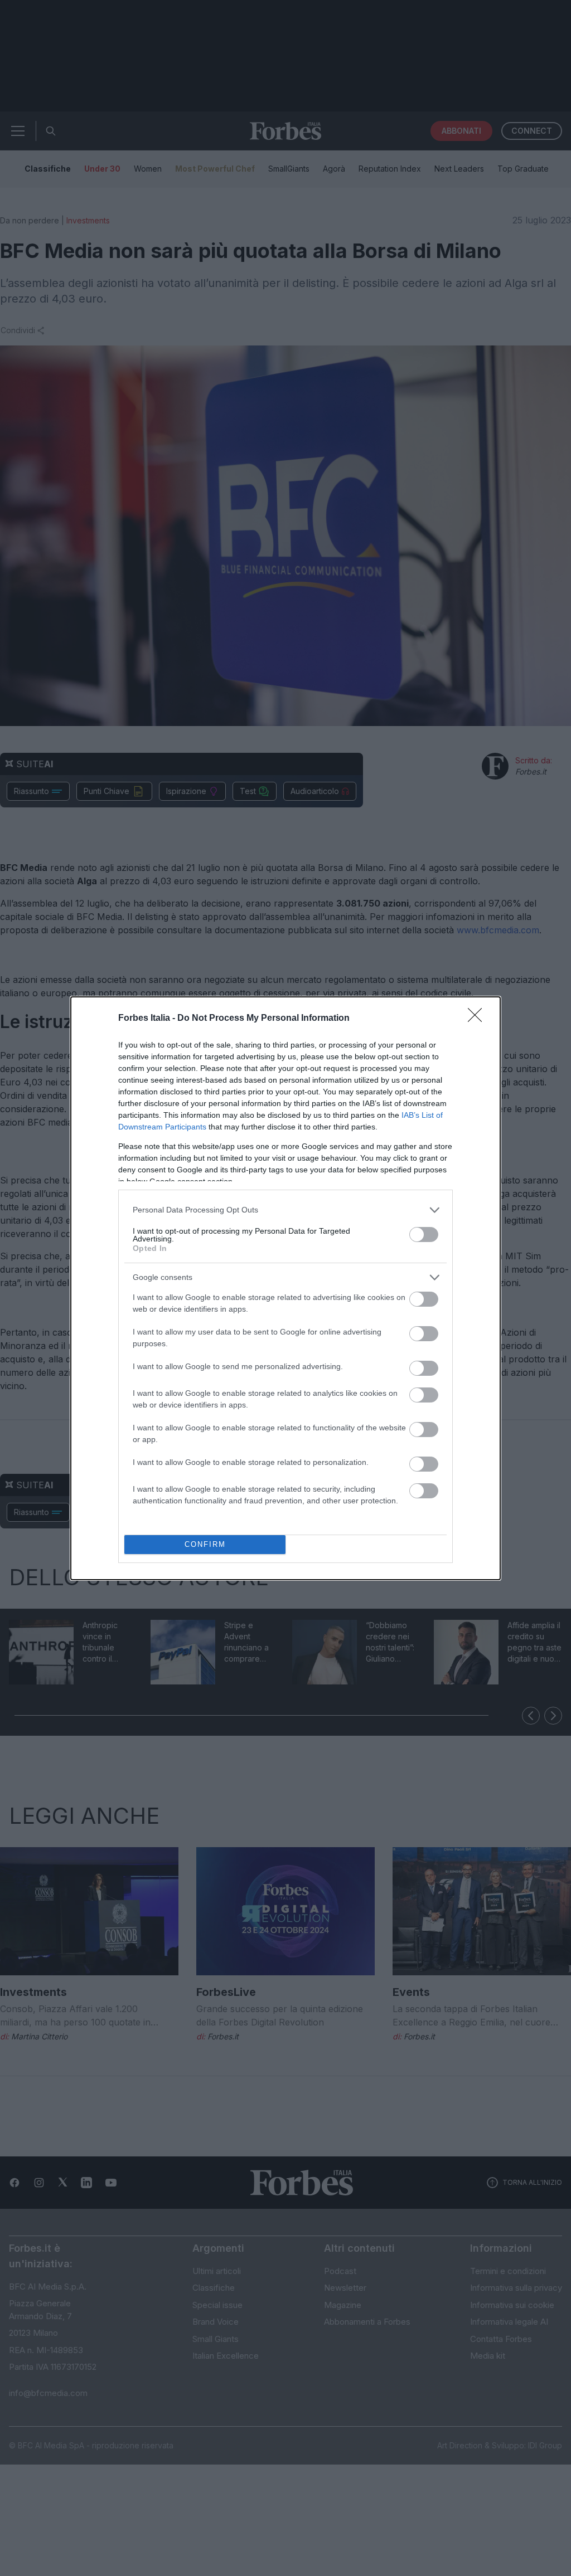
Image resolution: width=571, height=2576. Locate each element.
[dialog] (285, 1288)
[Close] (478, 1019)
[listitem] (285, 1210)
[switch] (424, 1235)
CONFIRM (205, 1544)
